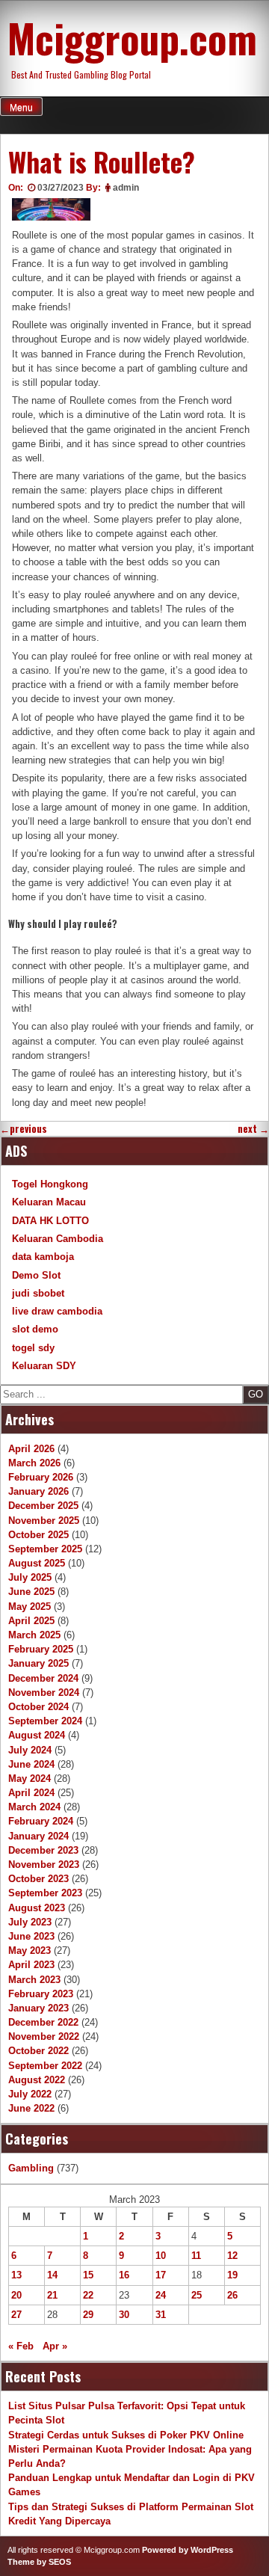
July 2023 (30, 1922)
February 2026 (41, 1477)
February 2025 (41, 1649)
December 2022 (43, 2022)
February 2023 (41, 1994)
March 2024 (34, 1807)
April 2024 (31, 1793)
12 (232, 2256)
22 (88, 2295)
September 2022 (45, 2066)
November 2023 (44, 1865)
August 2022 (37, 2080)
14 (52, 2275)
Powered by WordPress (188, 2550)
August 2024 (37, 1735)
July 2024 (30, 1750)
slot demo (35, 1329)
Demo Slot (36, 1275)
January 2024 (38, 1836)
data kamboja (43, 1257)
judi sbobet (38, 1293)
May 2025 (30, 1607)
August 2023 (37, 1908)
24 (161, 2295)
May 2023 (30, 1951)
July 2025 (30, 1577)
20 (16, 2295)
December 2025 (43, 1506)
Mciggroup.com (132, 37)
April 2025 (31, 1621)
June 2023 (31, 1936)
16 (124, 2275)
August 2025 (37, 1563)
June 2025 (31, 1592)
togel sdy (33, 1348)
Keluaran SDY (44, 1366)
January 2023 (38, 2008)
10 (161, 2256)
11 (196, 2256)
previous (24, 1129)
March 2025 (34, 1635)
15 (88, 2275)
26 (232, 2295)
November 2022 (44, 2036)
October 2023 (38, 1879)
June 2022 (31, 2108)
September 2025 (45, 1549)
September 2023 (45, 1893)
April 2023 (31, 1965)
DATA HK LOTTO (50, 1221)
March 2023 (34, 1980)
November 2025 (44, 1521)
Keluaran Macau (49, 1202)
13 (16, 2275)
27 (16, 2315)
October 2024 (38, 1707)
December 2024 (43, 1678)
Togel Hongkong (50, 1184)
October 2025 (38, 1535)
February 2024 (41, 1821)
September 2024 (45, 1721)
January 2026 (38, 1491)
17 (161, 2275)
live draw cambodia (57, 1311)
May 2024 (30, 1779)
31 (161, 2315)
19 (232, 2275)
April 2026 (31, 1449)
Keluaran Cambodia (58, 1239)
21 (52, 2295)
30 (124, 2315)
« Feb (21, 2346)
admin (126, 188)
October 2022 (38, 2051)
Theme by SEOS (39, 2562)
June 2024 (31, 1764)
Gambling (31, 2168)
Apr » (55, 2346)
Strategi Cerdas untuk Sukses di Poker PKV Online (126, 2435)
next (253, 1129)
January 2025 (38, 1663)
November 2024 (44, 1693)
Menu (21, 108)
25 (197, 2295)
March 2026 (34, 1463)
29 (88, 2315)
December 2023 (43, 1850)
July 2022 (30, 2094)
